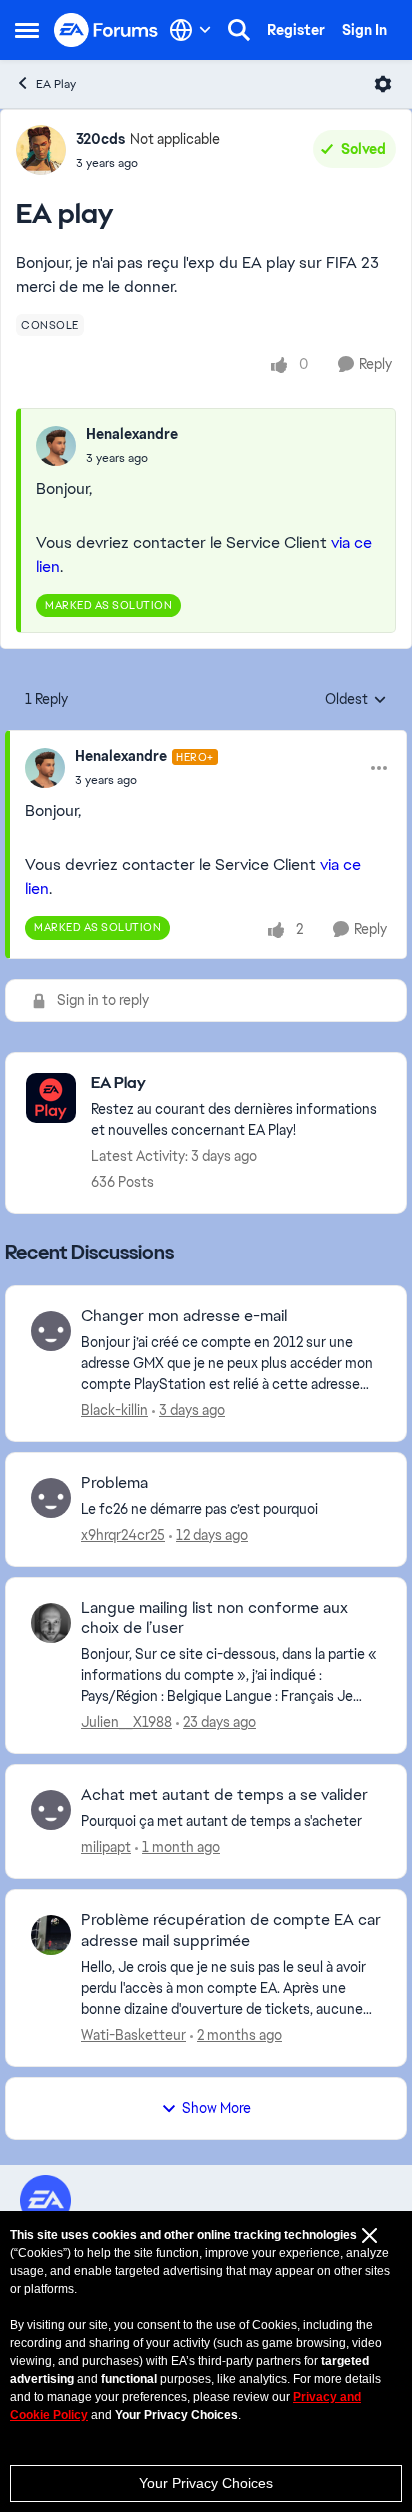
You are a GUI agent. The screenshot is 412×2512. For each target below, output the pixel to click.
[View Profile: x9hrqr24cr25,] (51, 1498)
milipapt (106, 1847)
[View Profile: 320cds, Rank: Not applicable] (41, 150)
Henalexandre (132, 434)
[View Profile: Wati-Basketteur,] (51, 1935)
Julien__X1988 (126, 1722)
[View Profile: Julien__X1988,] (51, 1623)
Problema (114, 1483)
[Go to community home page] (106, 30)
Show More (216, 2108)
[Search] (239, 30)
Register (296, 30)
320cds (100, 139)
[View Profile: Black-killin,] (51, 1331)
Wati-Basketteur (133, 2035)
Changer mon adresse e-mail (184, 1316)
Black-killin (114, 1410)
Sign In (364, 30)
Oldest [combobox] (356, 700)
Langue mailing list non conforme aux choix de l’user (214, 1618)
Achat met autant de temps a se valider (224, 1795)
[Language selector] (190, 30)
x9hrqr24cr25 (123, 1535)
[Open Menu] (383, 84)
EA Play (56, 84)
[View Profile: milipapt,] (51, 1810)
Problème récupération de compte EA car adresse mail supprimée (231, 1930)
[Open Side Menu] (27, 30)
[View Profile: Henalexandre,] (56, 446)
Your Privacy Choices (206, 2483)
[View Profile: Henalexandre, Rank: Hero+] (45, 768)
